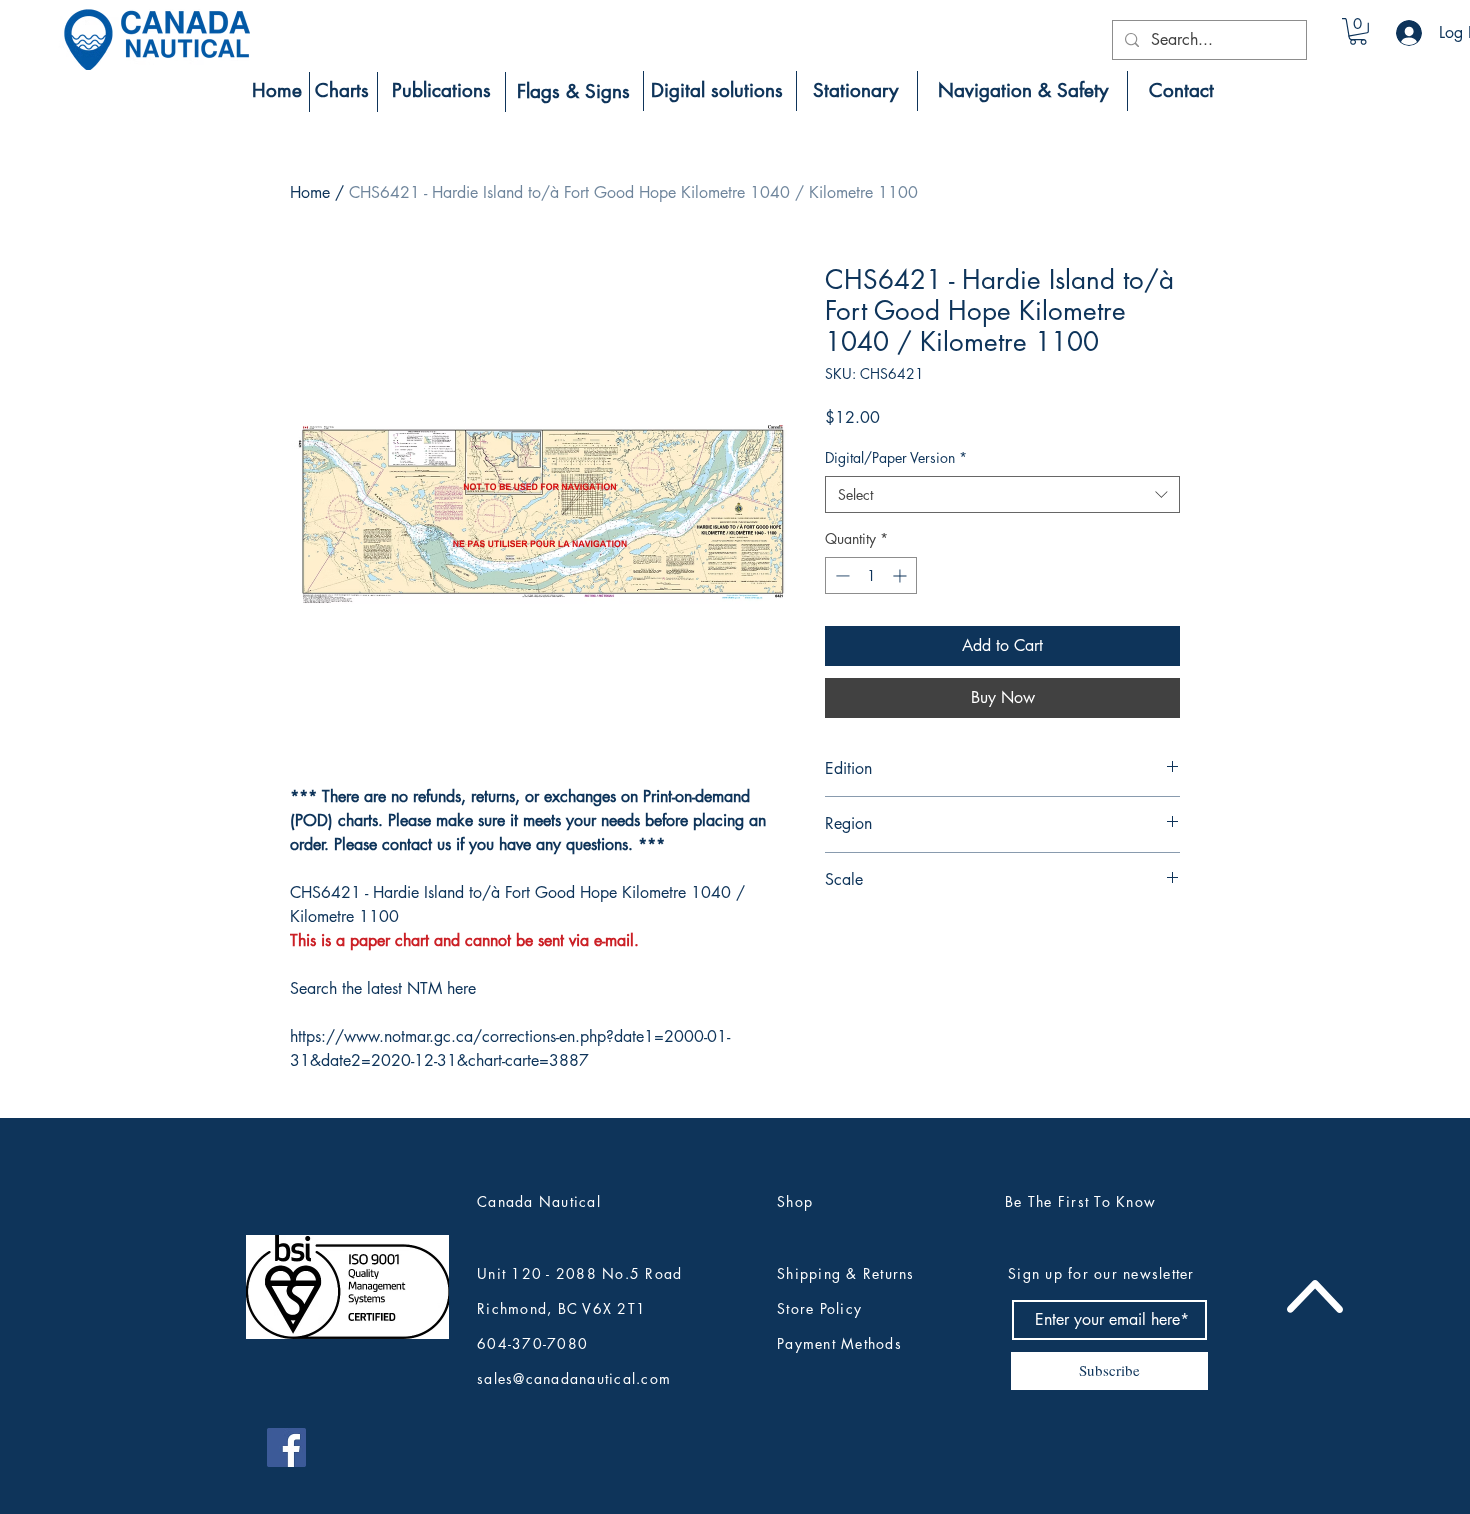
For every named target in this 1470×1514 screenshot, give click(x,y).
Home (310, 192)
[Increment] (901, 575)
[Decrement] (840, 575)
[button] (1358, 31)
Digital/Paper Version (896, 457)
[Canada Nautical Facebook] (286, 1447)
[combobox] (1002, 495)
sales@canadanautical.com (574, 1378)
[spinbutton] (871, 575)
